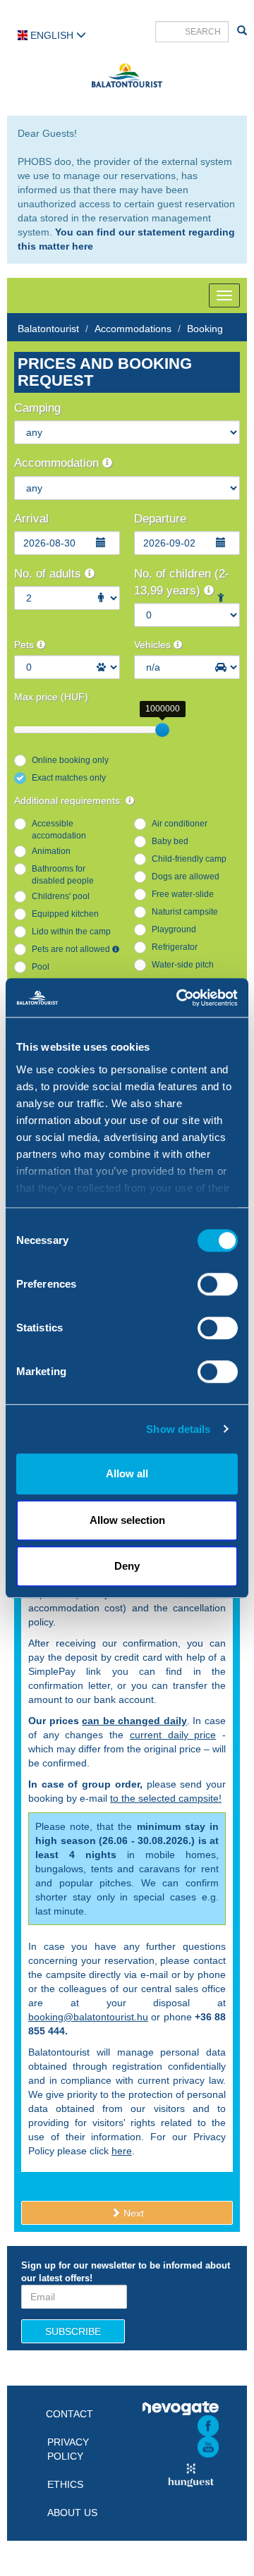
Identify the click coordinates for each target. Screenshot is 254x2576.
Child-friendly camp (189, 859)
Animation (51, 851)
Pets (25, 645)
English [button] (52, 35)
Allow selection (127, 1520)
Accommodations (133, 329)
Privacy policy (68, 2449)
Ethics (65, 2484)
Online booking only (70, 760)
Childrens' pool (61, 896)
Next (132, 2213)
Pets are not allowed (72, 949)
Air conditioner (180, 824)
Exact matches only (69, 778)
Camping (37, 408)
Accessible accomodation (59, 830)
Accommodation (58, 463)
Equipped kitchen (65, 914)
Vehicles (154, 645)
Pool (41, 967)
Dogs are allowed (186, 877)
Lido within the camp (71, 932)
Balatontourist (48, 329)
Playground (174, 929)
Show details (178, 1429)
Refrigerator (175, 947)
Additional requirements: (70, 800)
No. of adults (49, 574)
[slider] (162, 730)
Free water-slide (183, 894)
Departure (160, 519)
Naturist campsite (185, 912)
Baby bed (170, 841)
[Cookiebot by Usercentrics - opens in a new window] (179, 998)
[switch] (218, 1284)
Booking (205, 329)
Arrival (31, 519)
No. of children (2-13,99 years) (182, 582)
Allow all (127, 1473)
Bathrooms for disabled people (63, 875)
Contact (69, 2414)
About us (72, 2513)
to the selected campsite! (166, 1798)
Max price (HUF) (51, 697)
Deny (127, 1566)
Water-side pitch (183, 965)
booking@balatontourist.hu (88, 2017)
